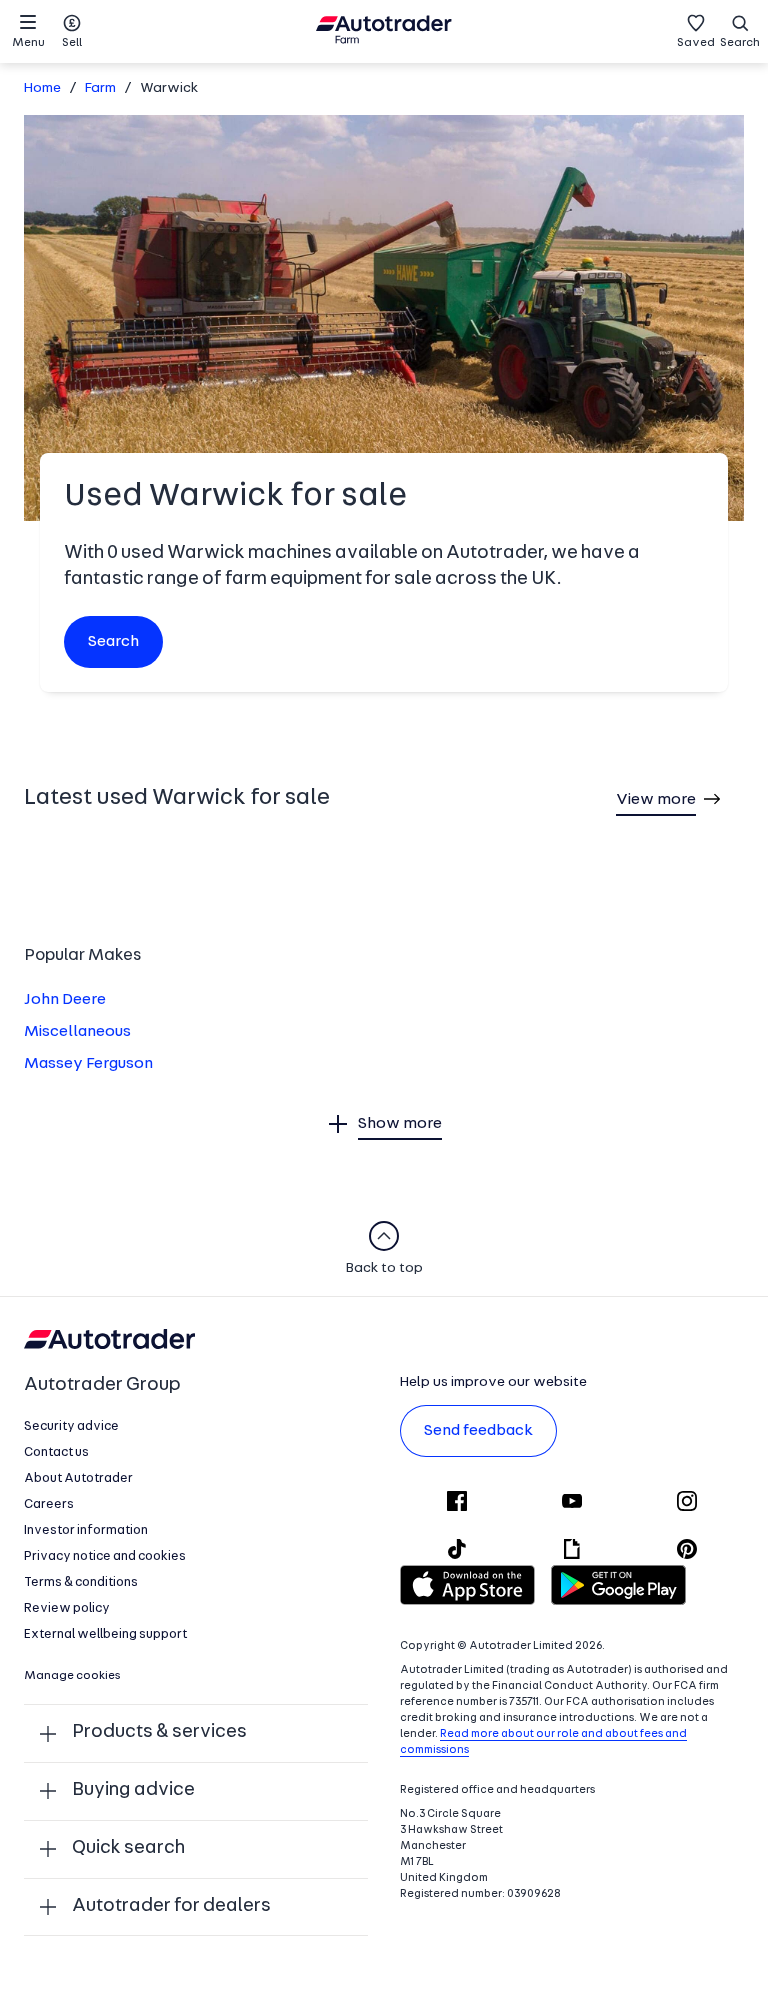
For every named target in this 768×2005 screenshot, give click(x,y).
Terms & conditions (81, 1582)
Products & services (159, 1732)
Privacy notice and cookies (105, 1556)
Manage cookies (72, 1676)
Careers (49, 1504)
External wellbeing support (105, 1634)
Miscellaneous (77, 1032)
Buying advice (133, 1790)
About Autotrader (78, 1478)
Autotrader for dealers (171, 1906)
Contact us (56, 1452)
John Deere (65, 1000)
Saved (696, 43)
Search (740, 43)
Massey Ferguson (88, 1064)
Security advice (71, 1426)
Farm (100, 88)
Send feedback (478, 1431)
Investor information (86, 1530)
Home (42, 88)
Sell (72, 43)
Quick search (128, 1848)
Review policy (67, 1608)
